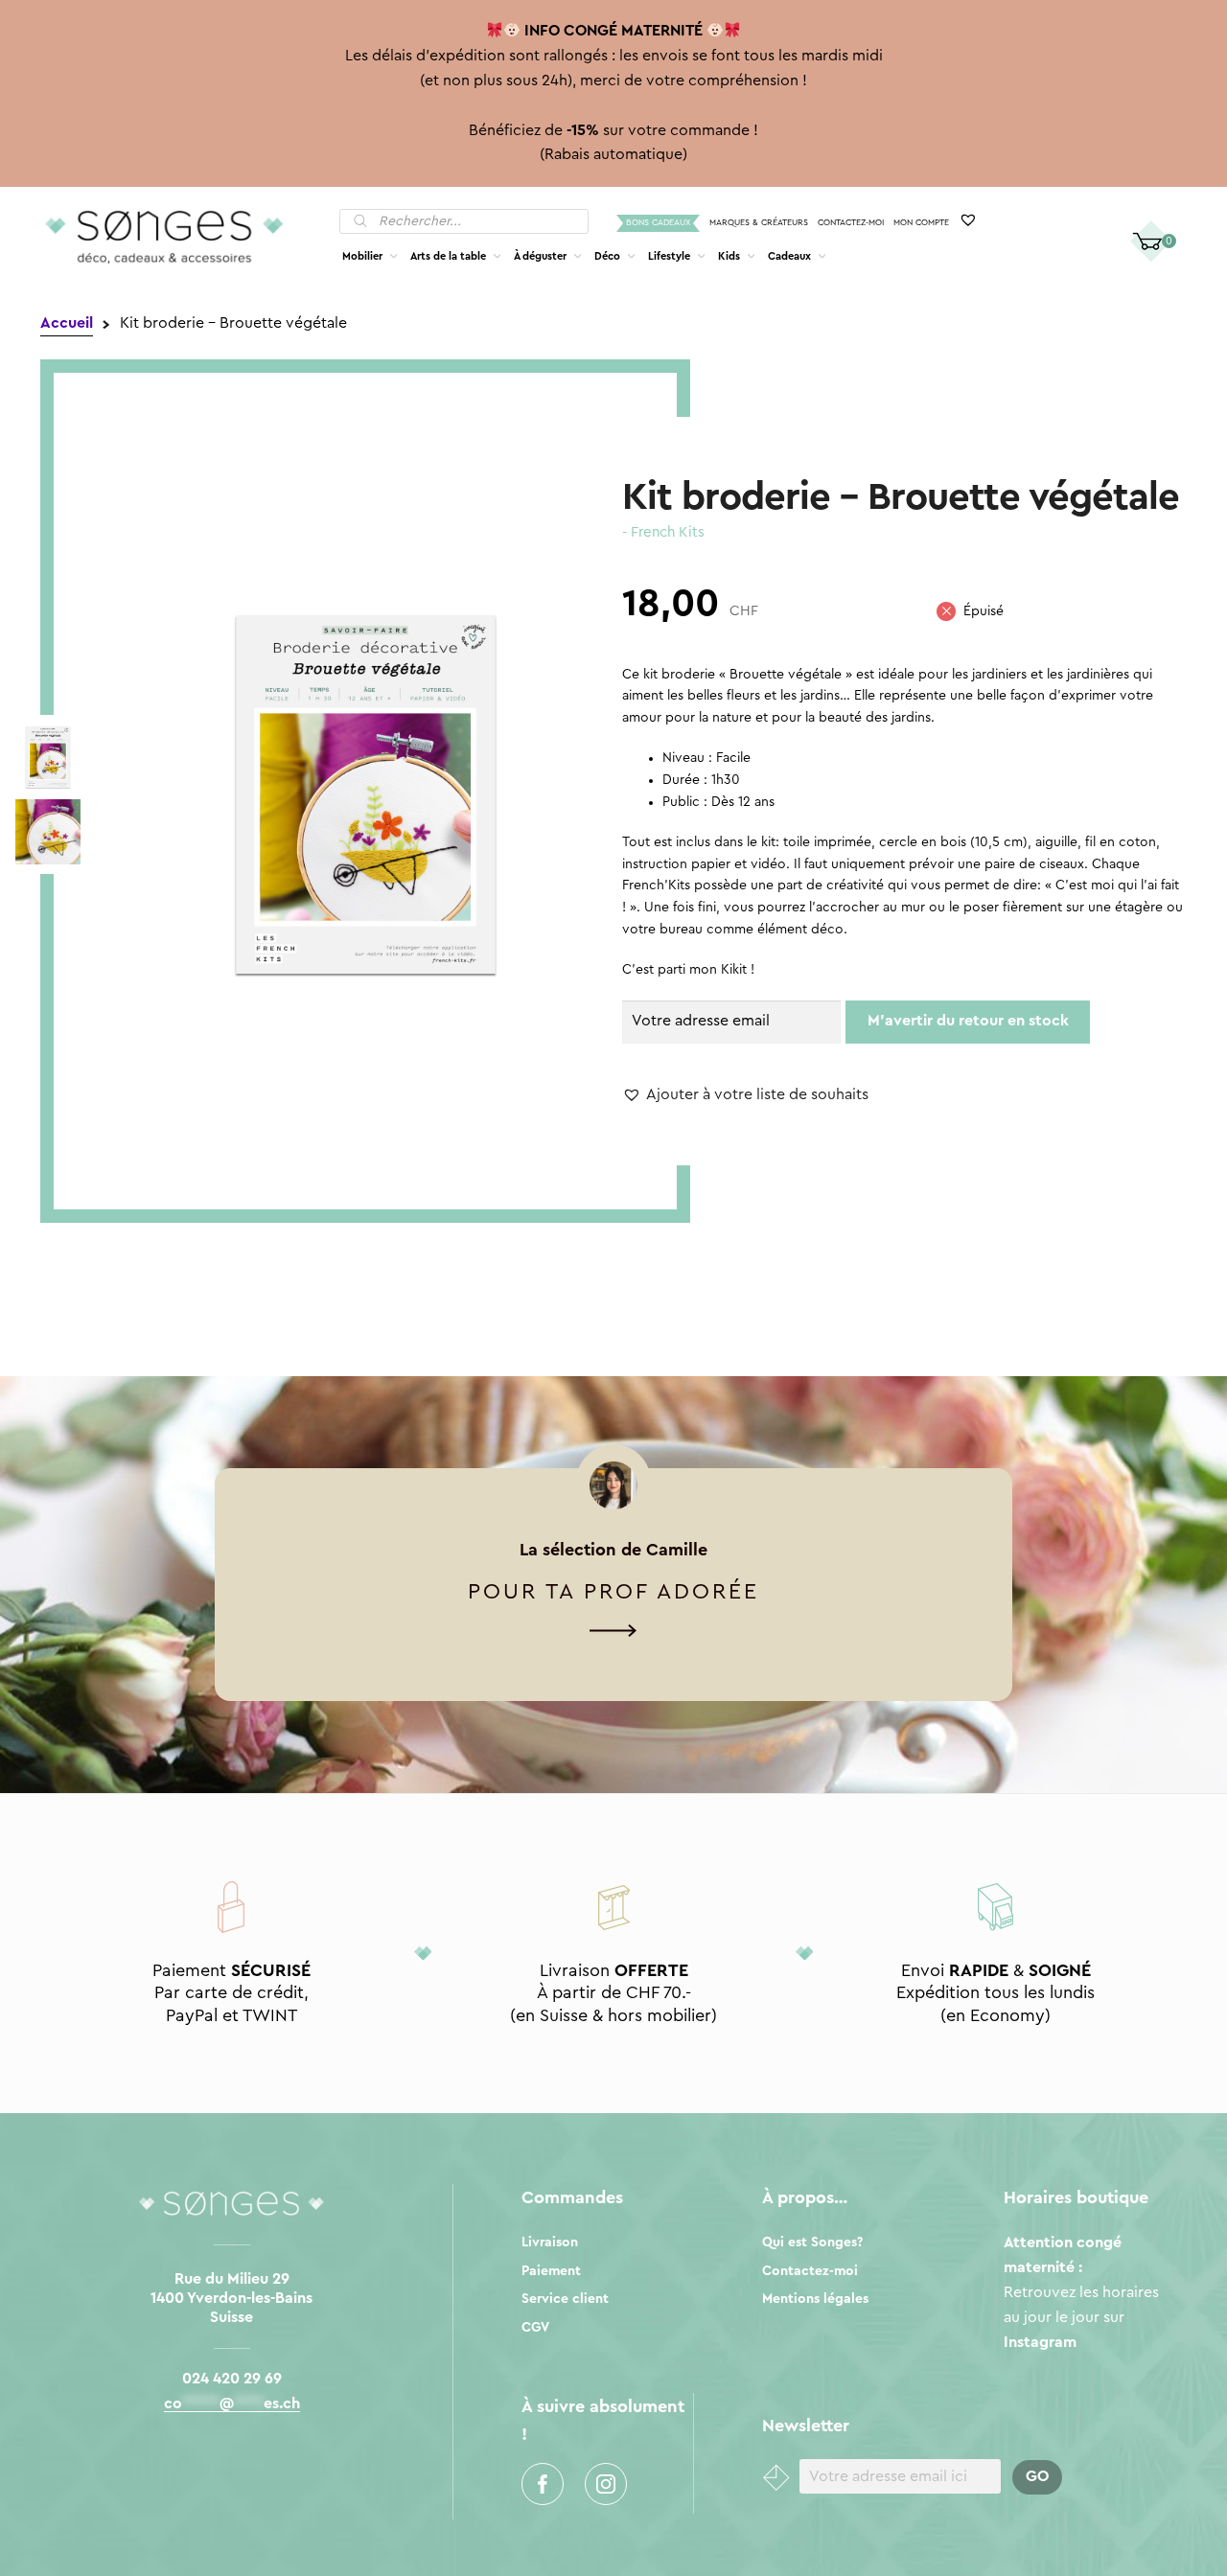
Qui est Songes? (812, 2242)
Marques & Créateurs (759, 223)
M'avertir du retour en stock (968, 1021)
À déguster (540, 256)
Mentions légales (815, 2299)
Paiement (551, 2271)
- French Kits (663, 532)
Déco (607, 256)
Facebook (543, 2484)
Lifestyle (669, 256)
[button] (745, 1095)
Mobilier (362, 256)
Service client (565, 2299)
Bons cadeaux (658, 223)
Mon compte (921, 223)
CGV (535, 2328)
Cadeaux (789, 256)
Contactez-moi (851, 223)
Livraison (550, 2242)
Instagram (606, 2484)
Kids (729, 256)
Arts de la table (448, 256)
